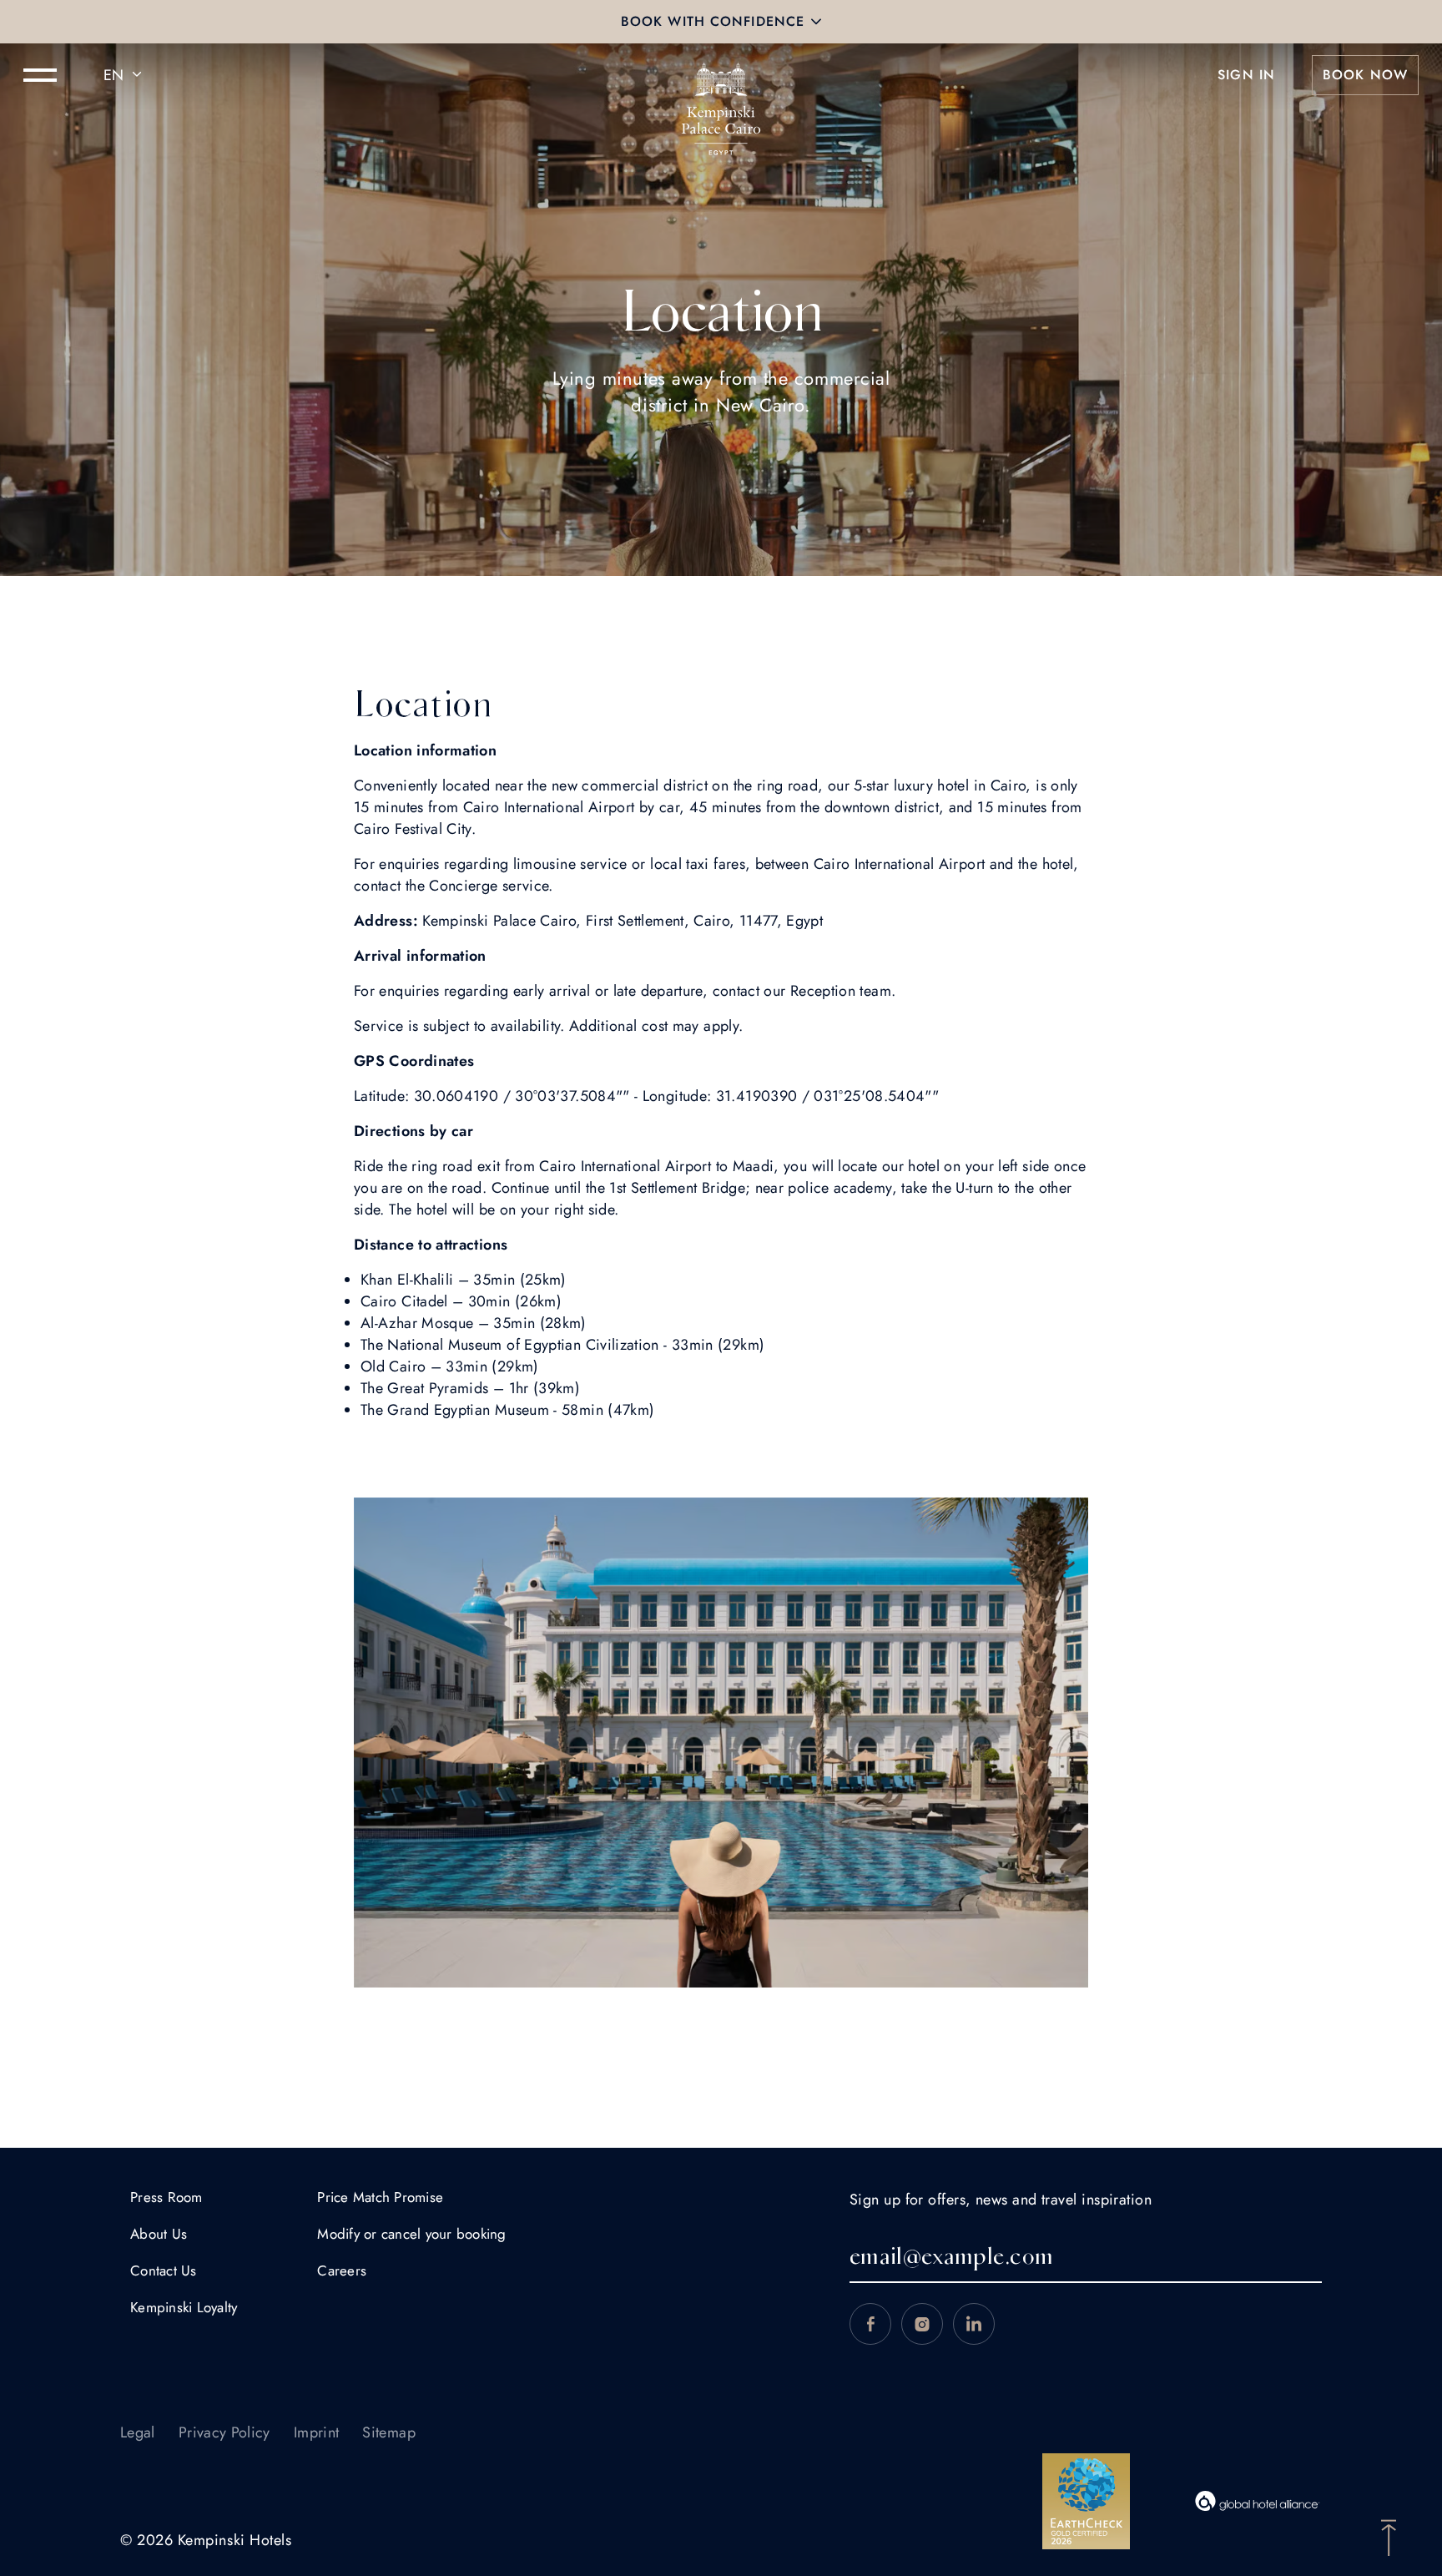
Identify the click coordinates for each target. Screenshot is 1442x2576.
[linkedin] (974, 2324)
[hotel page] (721, 75)
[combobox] (125, 75)
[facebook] (870, 2324)
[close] (816, 22)
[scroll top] (1389, 2536)
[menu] (40, 75)
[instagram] (922, 2324)
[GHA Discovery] (1258, 2501)
